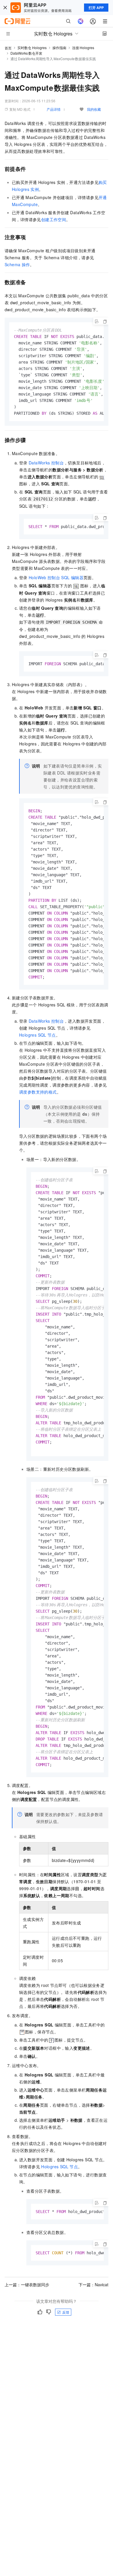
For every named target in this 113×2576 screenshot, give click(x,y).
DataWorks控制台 (46, 463)
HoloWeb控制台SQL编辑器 (56, 577)
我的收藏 (94, 109)
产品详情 (54, 109)
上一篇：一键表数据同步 (27, 2285)
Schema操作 (17, 264)
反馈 (66, 2312)
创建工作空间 (54, 219)
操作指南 (59, 48)
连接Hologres (83, 48)
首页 (8, 48)
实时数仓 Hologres (32, 48)
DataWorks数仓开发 (26, 53)
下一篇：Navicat (93, 2285)
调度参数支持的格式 (38, 1092)
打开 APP (96, 8)
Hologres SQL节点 (38, 1035)
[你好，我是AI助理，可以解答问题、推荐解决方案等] (81, 21)
